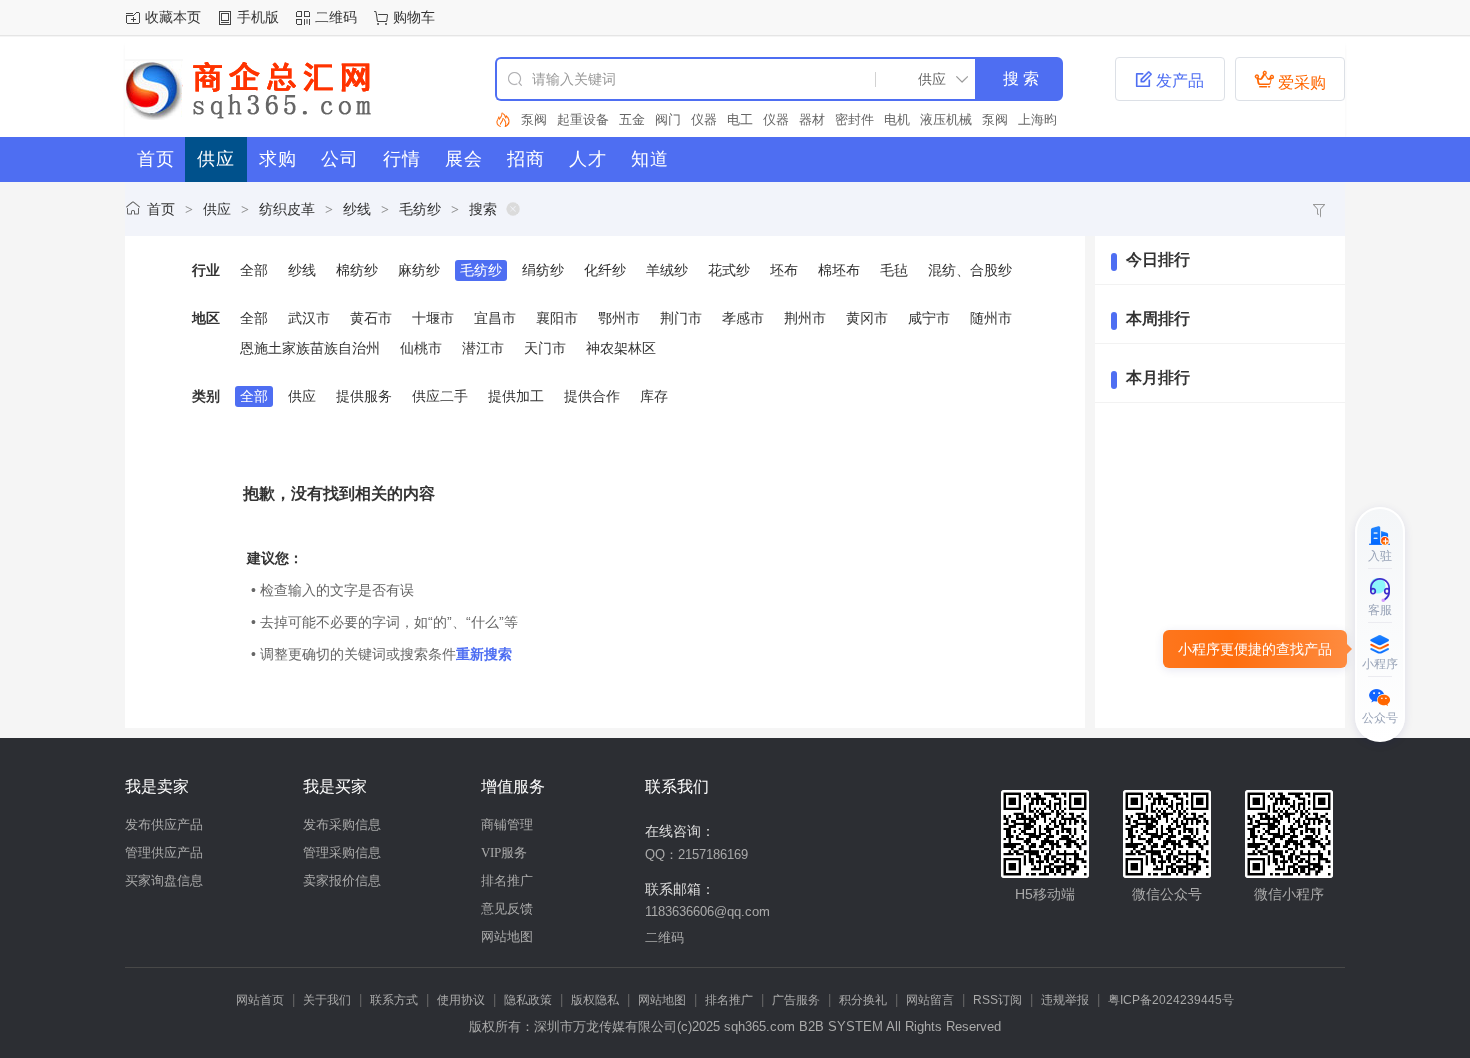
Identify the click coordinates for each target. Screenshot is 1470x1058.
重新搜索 (484, 654)
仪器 (704, 119)
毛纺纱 (420, 209)
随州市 (991, 318)
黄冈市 (867, 318)
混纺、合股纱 (970, 270)
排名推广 (507, 880)
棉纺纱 (357, 270)
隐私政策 (528, 1000)
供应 (217, 209)
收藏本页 (173, 17)
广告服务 (796, 1000)
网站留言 (930, 1000)
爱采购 (1290, 80)
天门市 (545, 348)
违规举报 (1065, 1000)
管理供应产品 (164, 852)
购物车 (414, 17)
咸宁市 (929, 318)
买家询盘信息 (164, 880)
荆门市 (681, 318)
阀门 (668, 119)
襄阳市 (557, 318)
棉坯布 (839, 270)
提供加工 (516, 396)
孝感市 (743, 318)
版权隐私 (595, 1000)
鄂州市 (619, 318)
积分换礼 (863, 1000)
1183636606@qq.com (707, 911)
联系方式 (394, 1000)
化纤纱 (605, 270)
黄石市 (371, 318)
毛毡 (894, 270)
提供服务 (364, 396)
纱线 (357, 209)
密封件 (854, 119)
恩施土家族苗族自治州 (310, 348)
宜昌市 (495, 318)
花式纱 (729, 270)
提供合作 (592, 396)
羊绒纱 (667, 270)
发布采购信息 (342, 824)
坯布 (784, 270)
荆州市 (805, 318)
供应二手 (440, 396)
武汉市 (309, 318)
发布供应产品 (164, 824)
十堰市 (433, 318)
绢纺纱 (543, 270)
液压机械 (946, 119)
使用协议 (461, 1000)
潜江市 (483, 348)
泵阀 (534, 119)
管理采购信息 (342, 852)
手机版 (258, 17)
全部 (254, 270)
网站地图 (507, 936)
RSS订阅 (997, 1000)
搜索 (483, 209)
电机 (897, 119)
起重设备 (583, 119)
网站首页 (260, 1000)
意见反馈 (507, 908)
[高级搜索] (503, 120)
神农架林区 (621, 348)
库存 (654, 396)
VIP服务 (504, 852)
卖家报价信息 (342, 880)
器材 (812, 119)
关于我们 (327, 1000)
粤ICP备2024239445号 (1171, 1000)
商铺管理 (507, 824)
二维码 (336, 17)
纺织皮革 (287, 209)
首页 (161, 209)
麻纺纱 (419, 270)
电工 (740, 119)
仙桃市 (421, 348)
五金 (632, 119)
